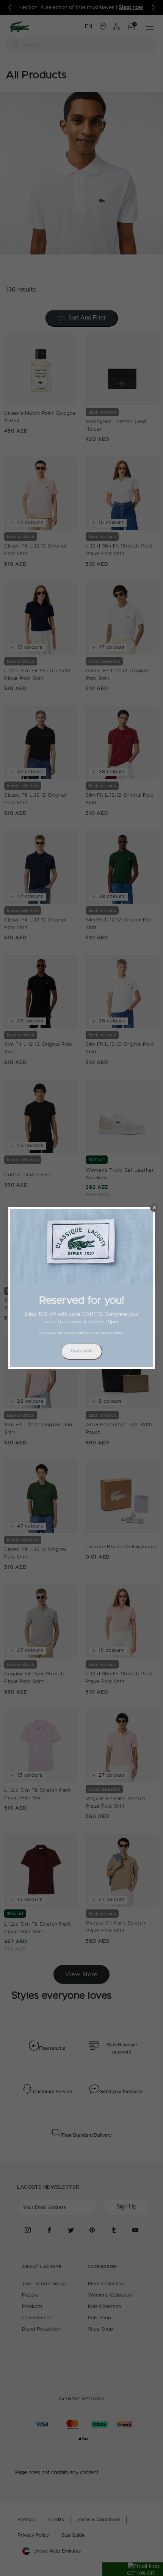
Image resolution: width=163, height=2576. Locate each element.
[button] (154, 1208)
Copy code (82, 1351)
